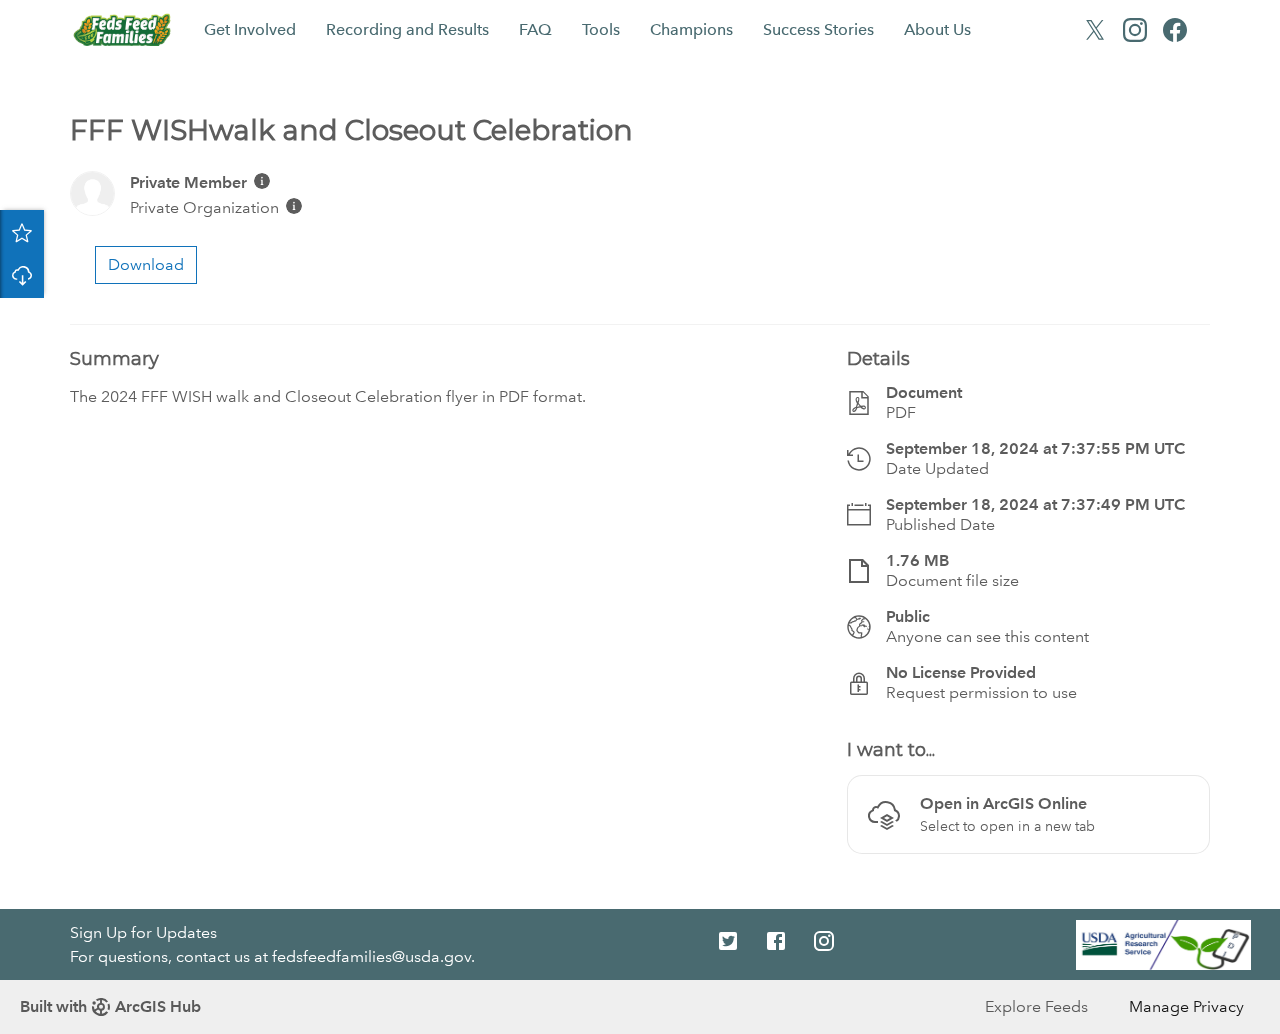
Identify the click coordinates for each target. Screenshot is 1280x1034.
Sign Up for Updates (143, 932)
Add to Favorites (22, 232)
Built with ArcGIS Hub (110, 1006)
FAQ (535, 29)
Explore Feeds (1036, 1006)
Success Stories (818, 29)
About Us (937, 29)
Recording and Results (407, 29)
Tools (601, 29)
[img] (262, 181)
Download (22, 276)
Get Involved (250, 29)
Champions (691, 29)
